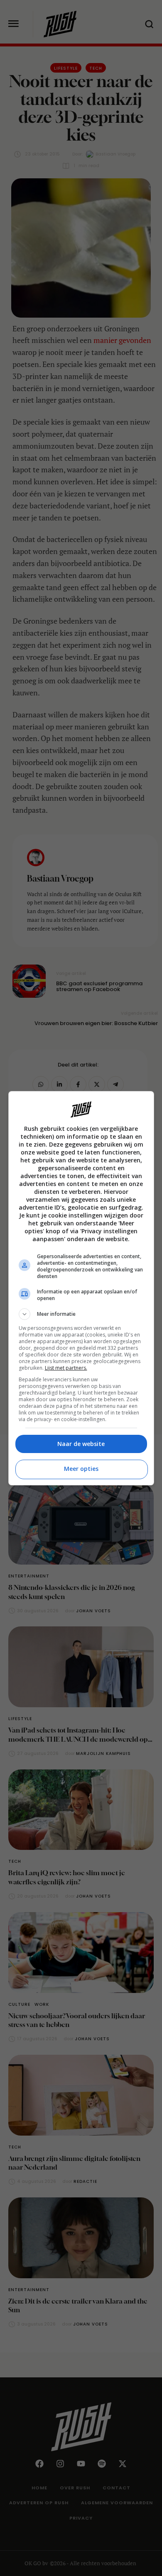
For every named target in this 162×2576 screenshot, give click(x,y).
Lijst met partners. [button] (66, 1368)
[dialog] (81, 1288)
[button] (81, 1314)
